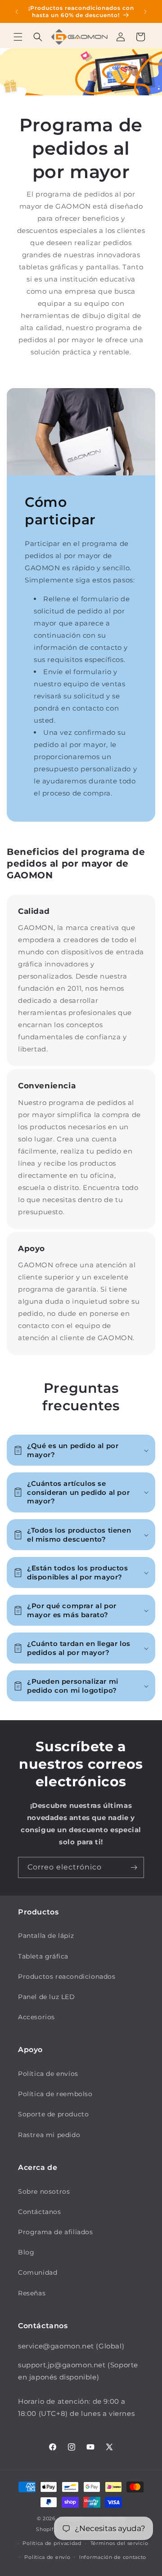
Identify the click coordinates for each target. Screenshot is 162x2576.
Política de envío (47, 2557)
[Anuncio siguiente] (145, 12)
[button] (18, 37)
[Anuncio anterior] (17, 12)
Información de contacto (113, 2557)
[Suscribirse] (134, 1867)
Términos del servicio (119, 2543)
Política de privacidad (52, 2543)
